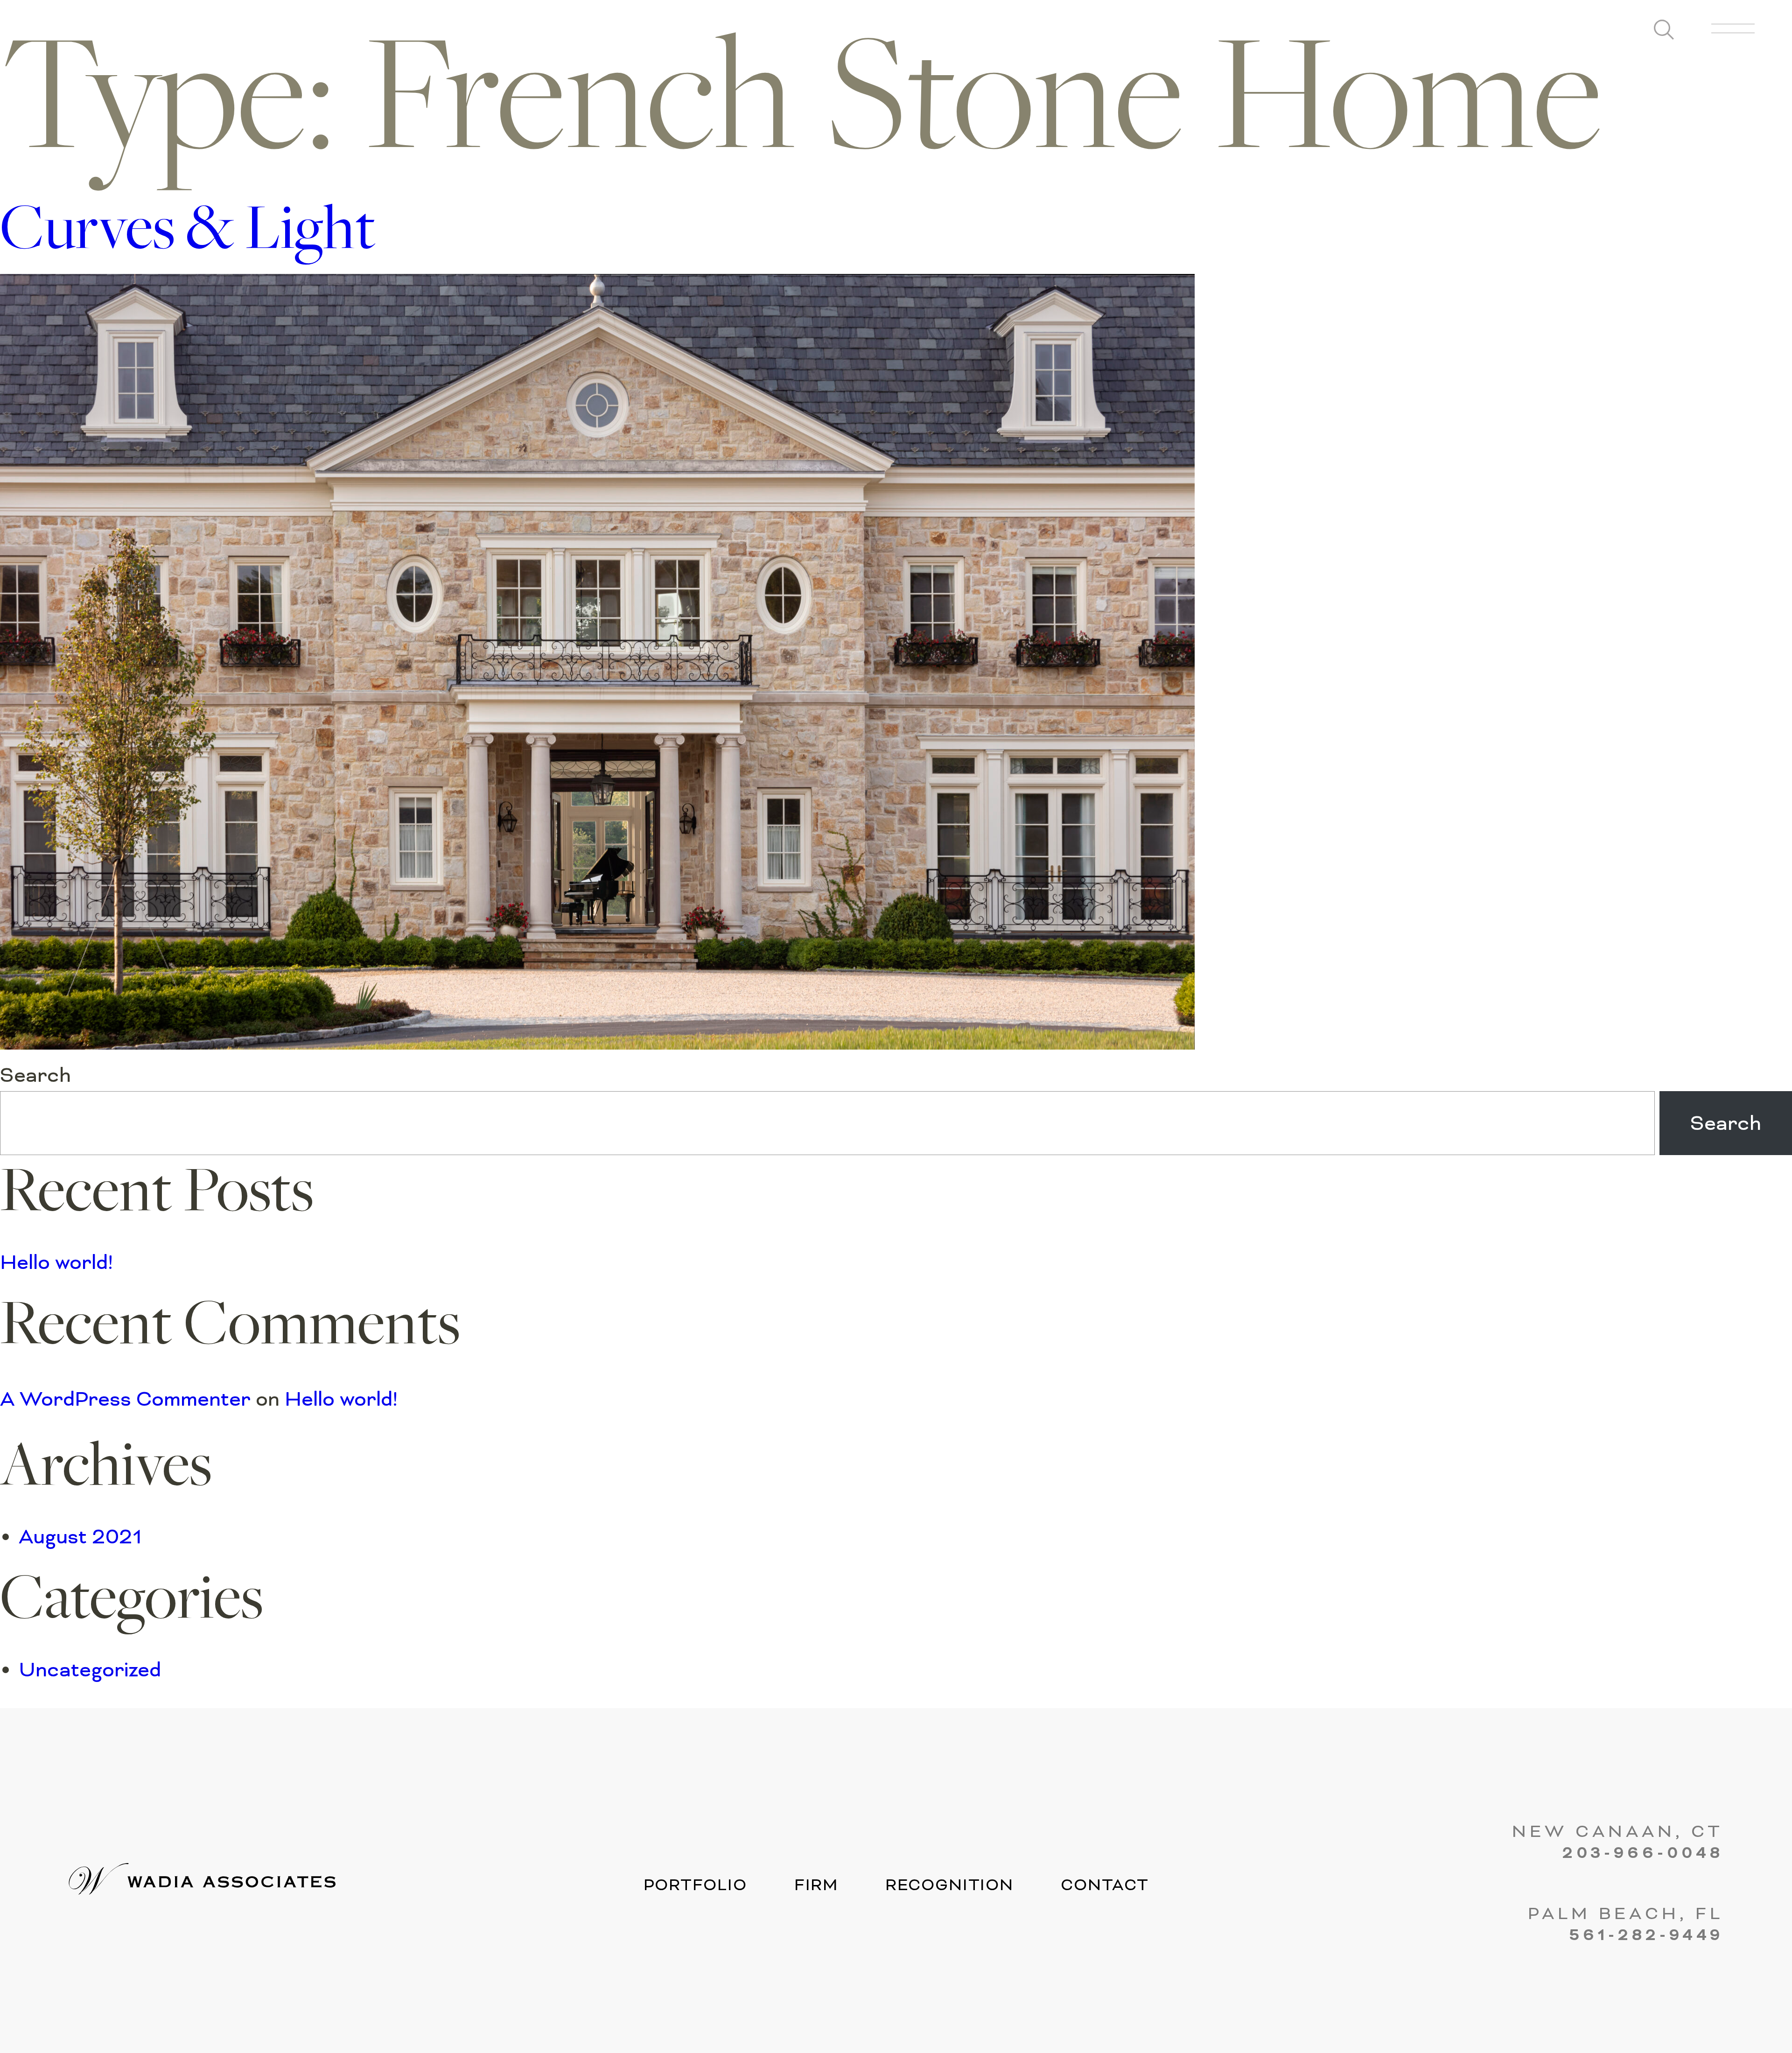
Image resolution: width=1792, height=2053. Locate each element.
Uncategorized (90, 1670)
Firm (816, 1885)
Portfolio (695, 1885)
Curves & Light (188, 233)
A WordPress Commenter (125, 1399)
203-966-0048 (1643, 1854)
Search (35, 1075)
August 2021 (80, 1537)
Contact (1105, 1885)
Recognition (949, 1885)
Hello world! (56, 1262)
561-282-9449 (1646, 1936)
